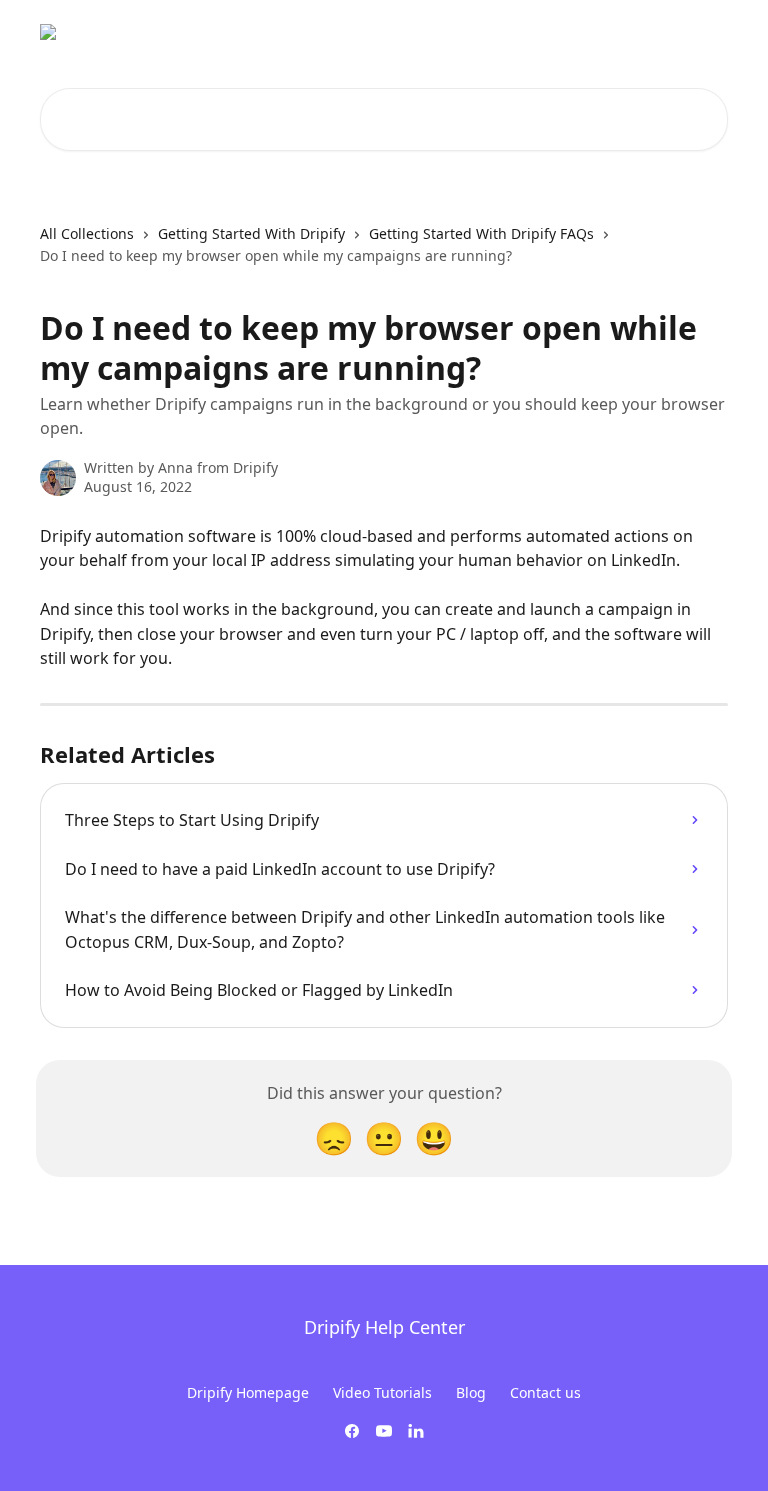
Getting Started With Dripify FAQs (481, 233)
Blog (471, 1392)
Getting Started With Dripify (251, 233)
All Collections (87, 233)
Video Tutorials (382, 1392)
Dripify (693, 32)
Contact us (545, 1392)
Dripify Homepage (248, 1392)
